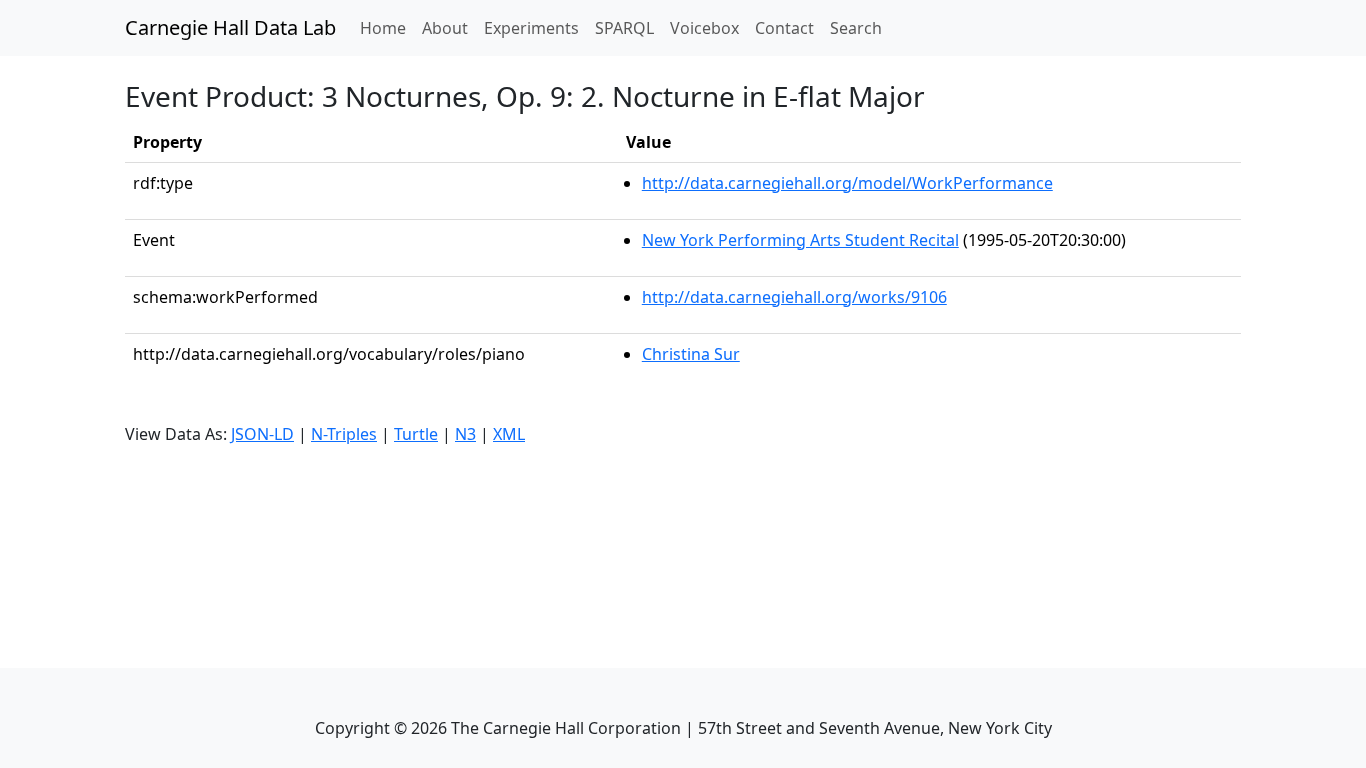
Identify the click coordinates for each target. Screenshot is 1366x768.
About (445, 28)
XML (509, 434)
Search (856, 28)
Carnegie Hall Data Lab (230, 27)
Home (387, 27)
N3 (465, 434)
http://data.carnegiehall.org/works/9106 (794, 297)
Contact (784, 28)
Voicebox (704, 28)
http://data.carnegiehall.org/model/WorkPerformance (847, 183)
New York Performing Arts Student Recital (800, 240)
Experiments (531, 28)
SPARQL (624, 28)
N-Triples (344, 434)
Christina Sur (691, 354)
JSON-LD (262, 434)
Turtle (416, 434)
